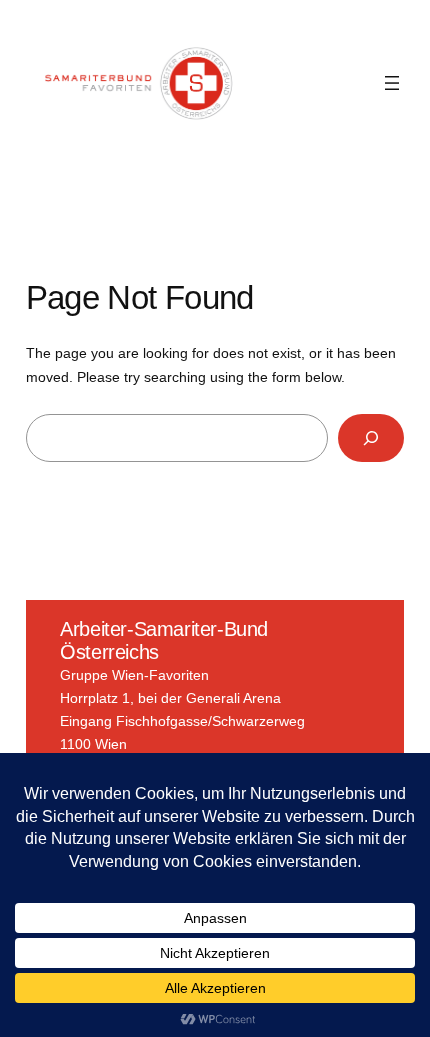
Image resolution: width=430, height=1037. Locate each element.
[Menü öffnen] (392, 83)
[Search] (371, 437)
